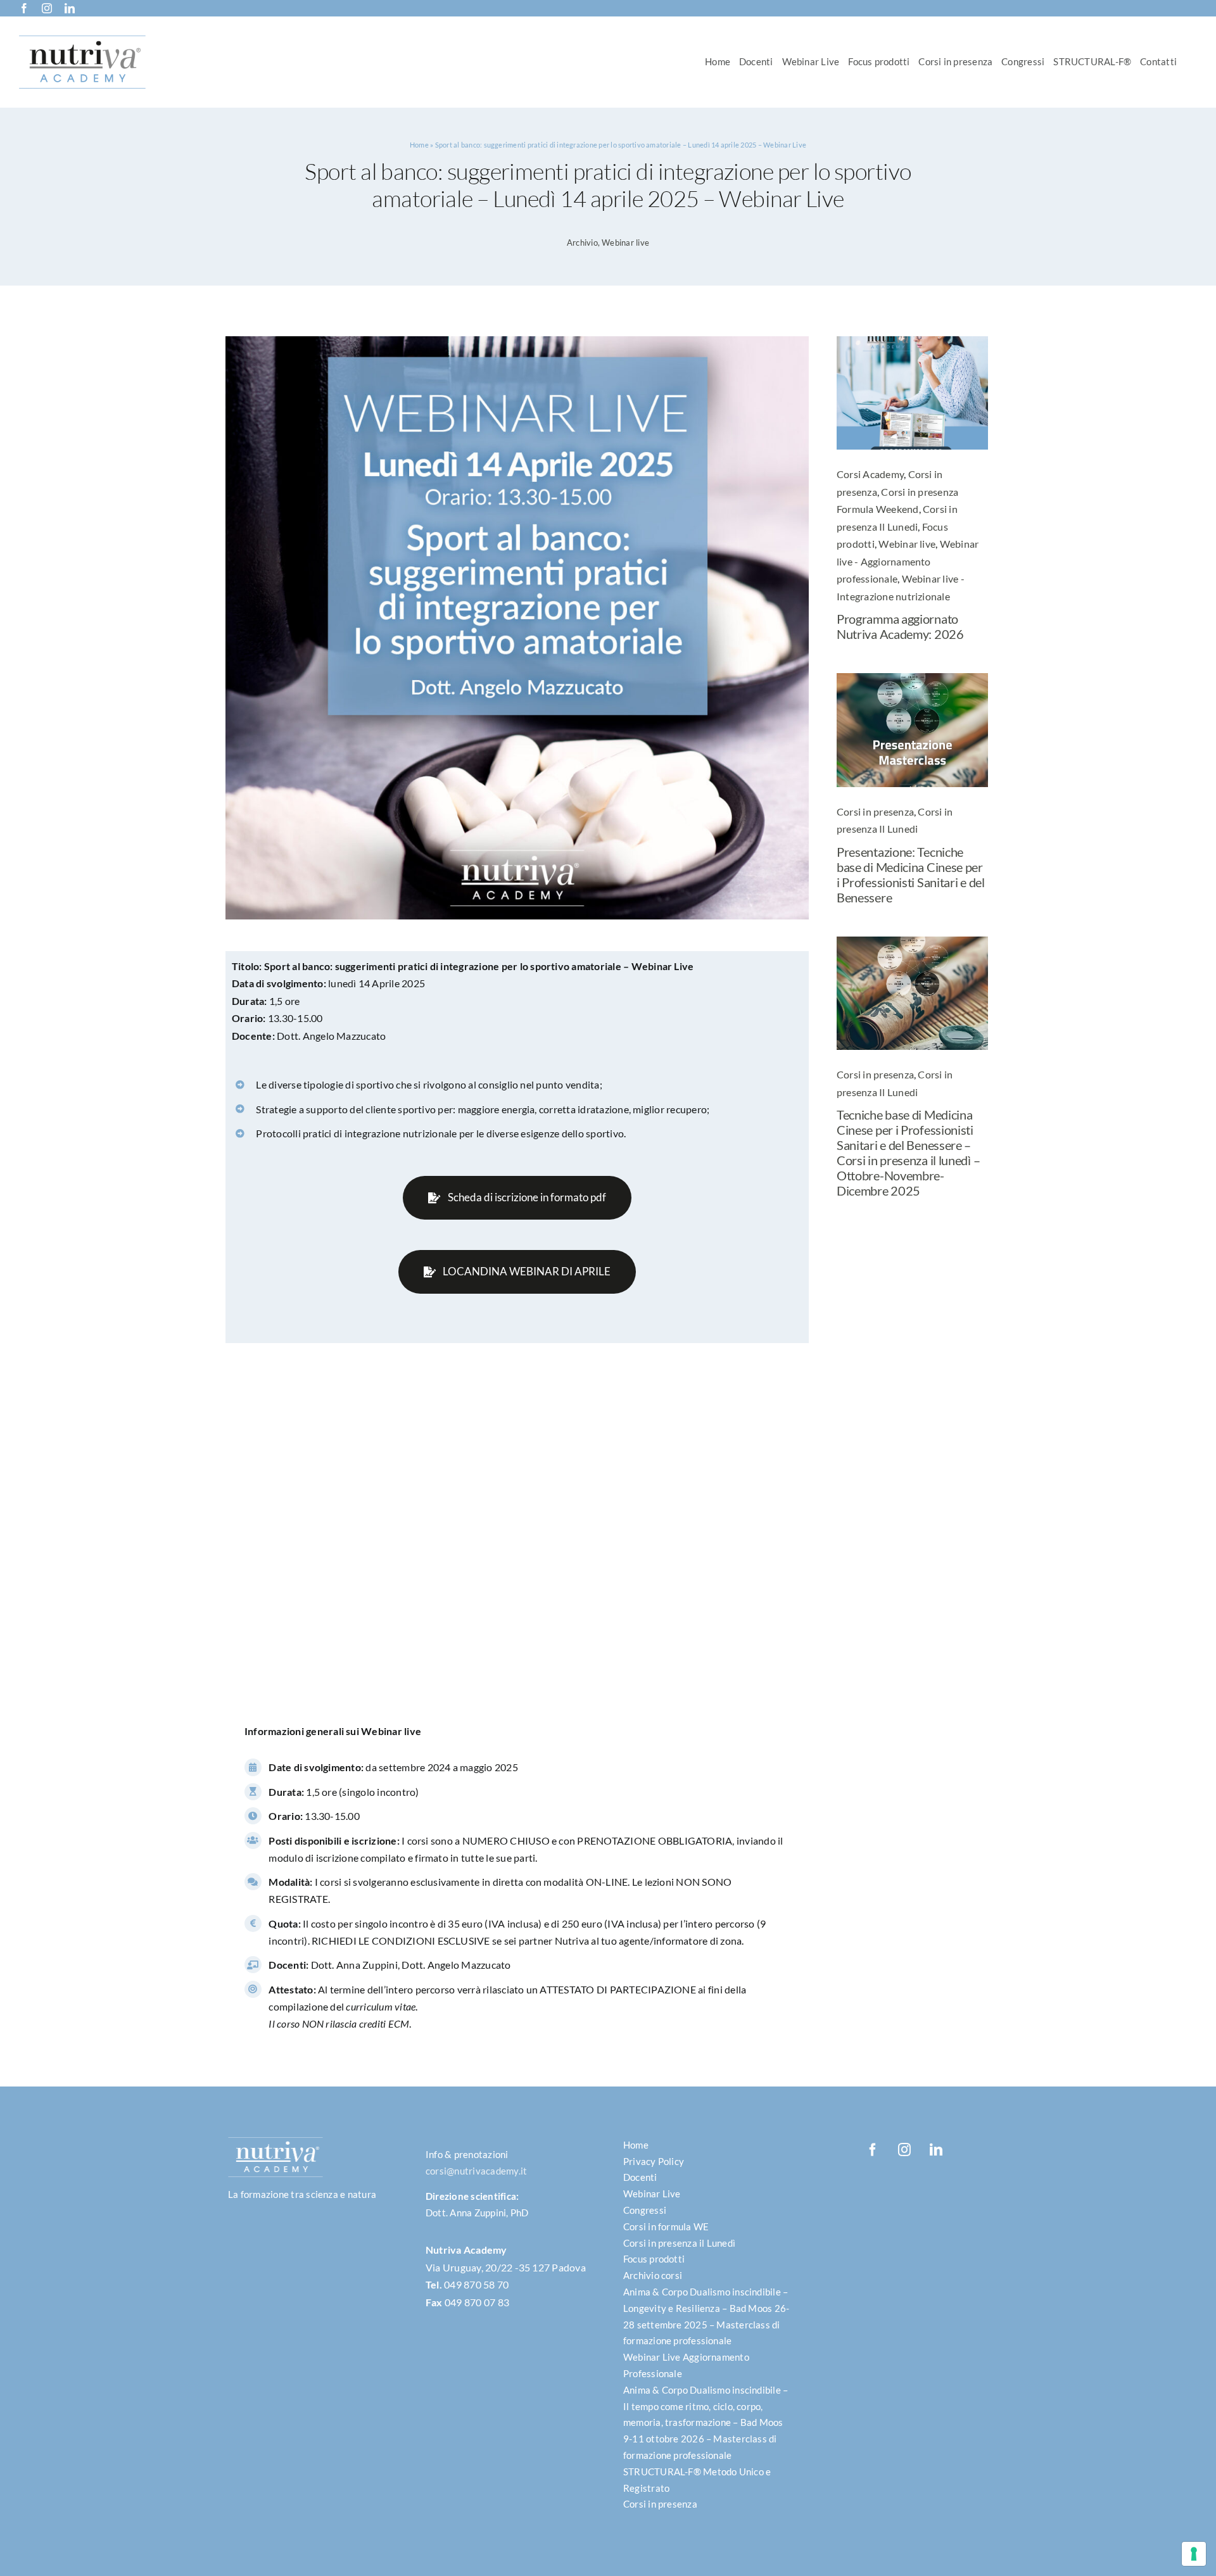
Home (419, 145)
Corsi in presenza (875, 811)
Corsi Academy (870, 474)
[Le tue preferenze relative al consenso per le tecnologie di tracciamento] (1194, 2554)
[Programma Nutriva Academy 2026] (912, 341)
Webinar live (625, 243)
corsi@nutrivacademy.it (476, 2171)
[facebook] (24, 8)
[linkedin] (70, 8)
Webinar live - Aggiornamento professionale (908, 561)
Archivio (582, 243)
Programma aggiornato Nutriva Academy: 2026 (900, 626)
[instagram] (47, 8)
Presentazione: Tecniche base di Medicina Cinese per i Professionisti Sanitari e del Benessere (911, 874)
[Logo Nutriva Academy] (82, 40)
